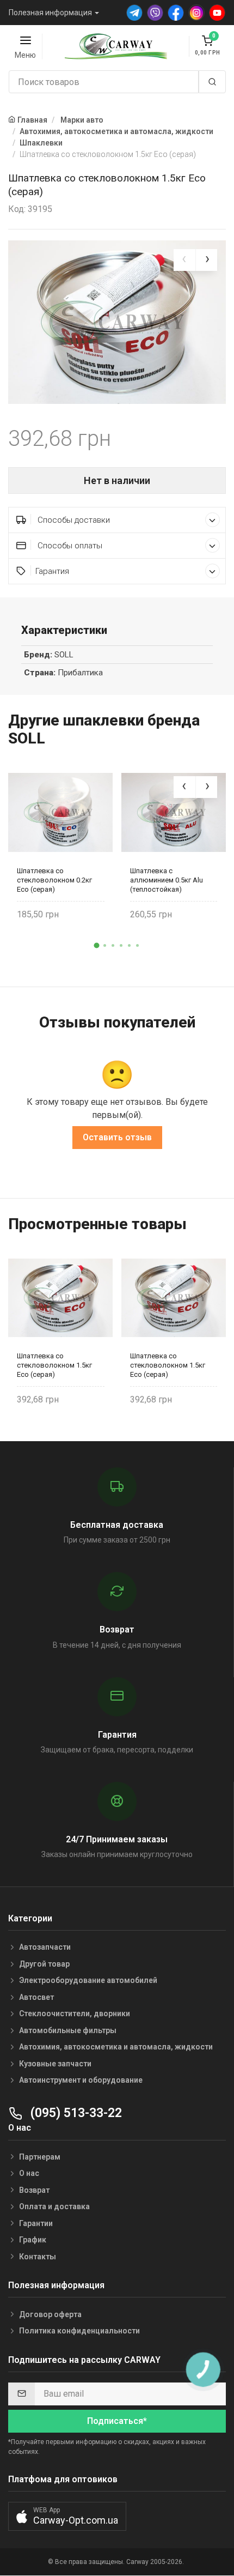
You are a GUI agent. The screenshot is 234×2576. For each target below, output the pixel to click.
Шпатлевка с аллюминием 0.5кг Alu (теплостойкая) (167, 880)
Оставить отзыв (117, 1137)
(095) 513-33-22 (75, 2113)
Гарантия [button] (52, 571)
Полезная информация (50, 13)
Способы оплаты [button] (69, 546)
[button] (97, 946)
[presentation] (184, 260)
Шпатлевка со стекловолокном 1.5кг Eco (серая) (54, 1365)
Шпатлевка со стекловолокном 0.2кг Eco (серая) (54, 880)
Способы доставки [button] (73, 520)
